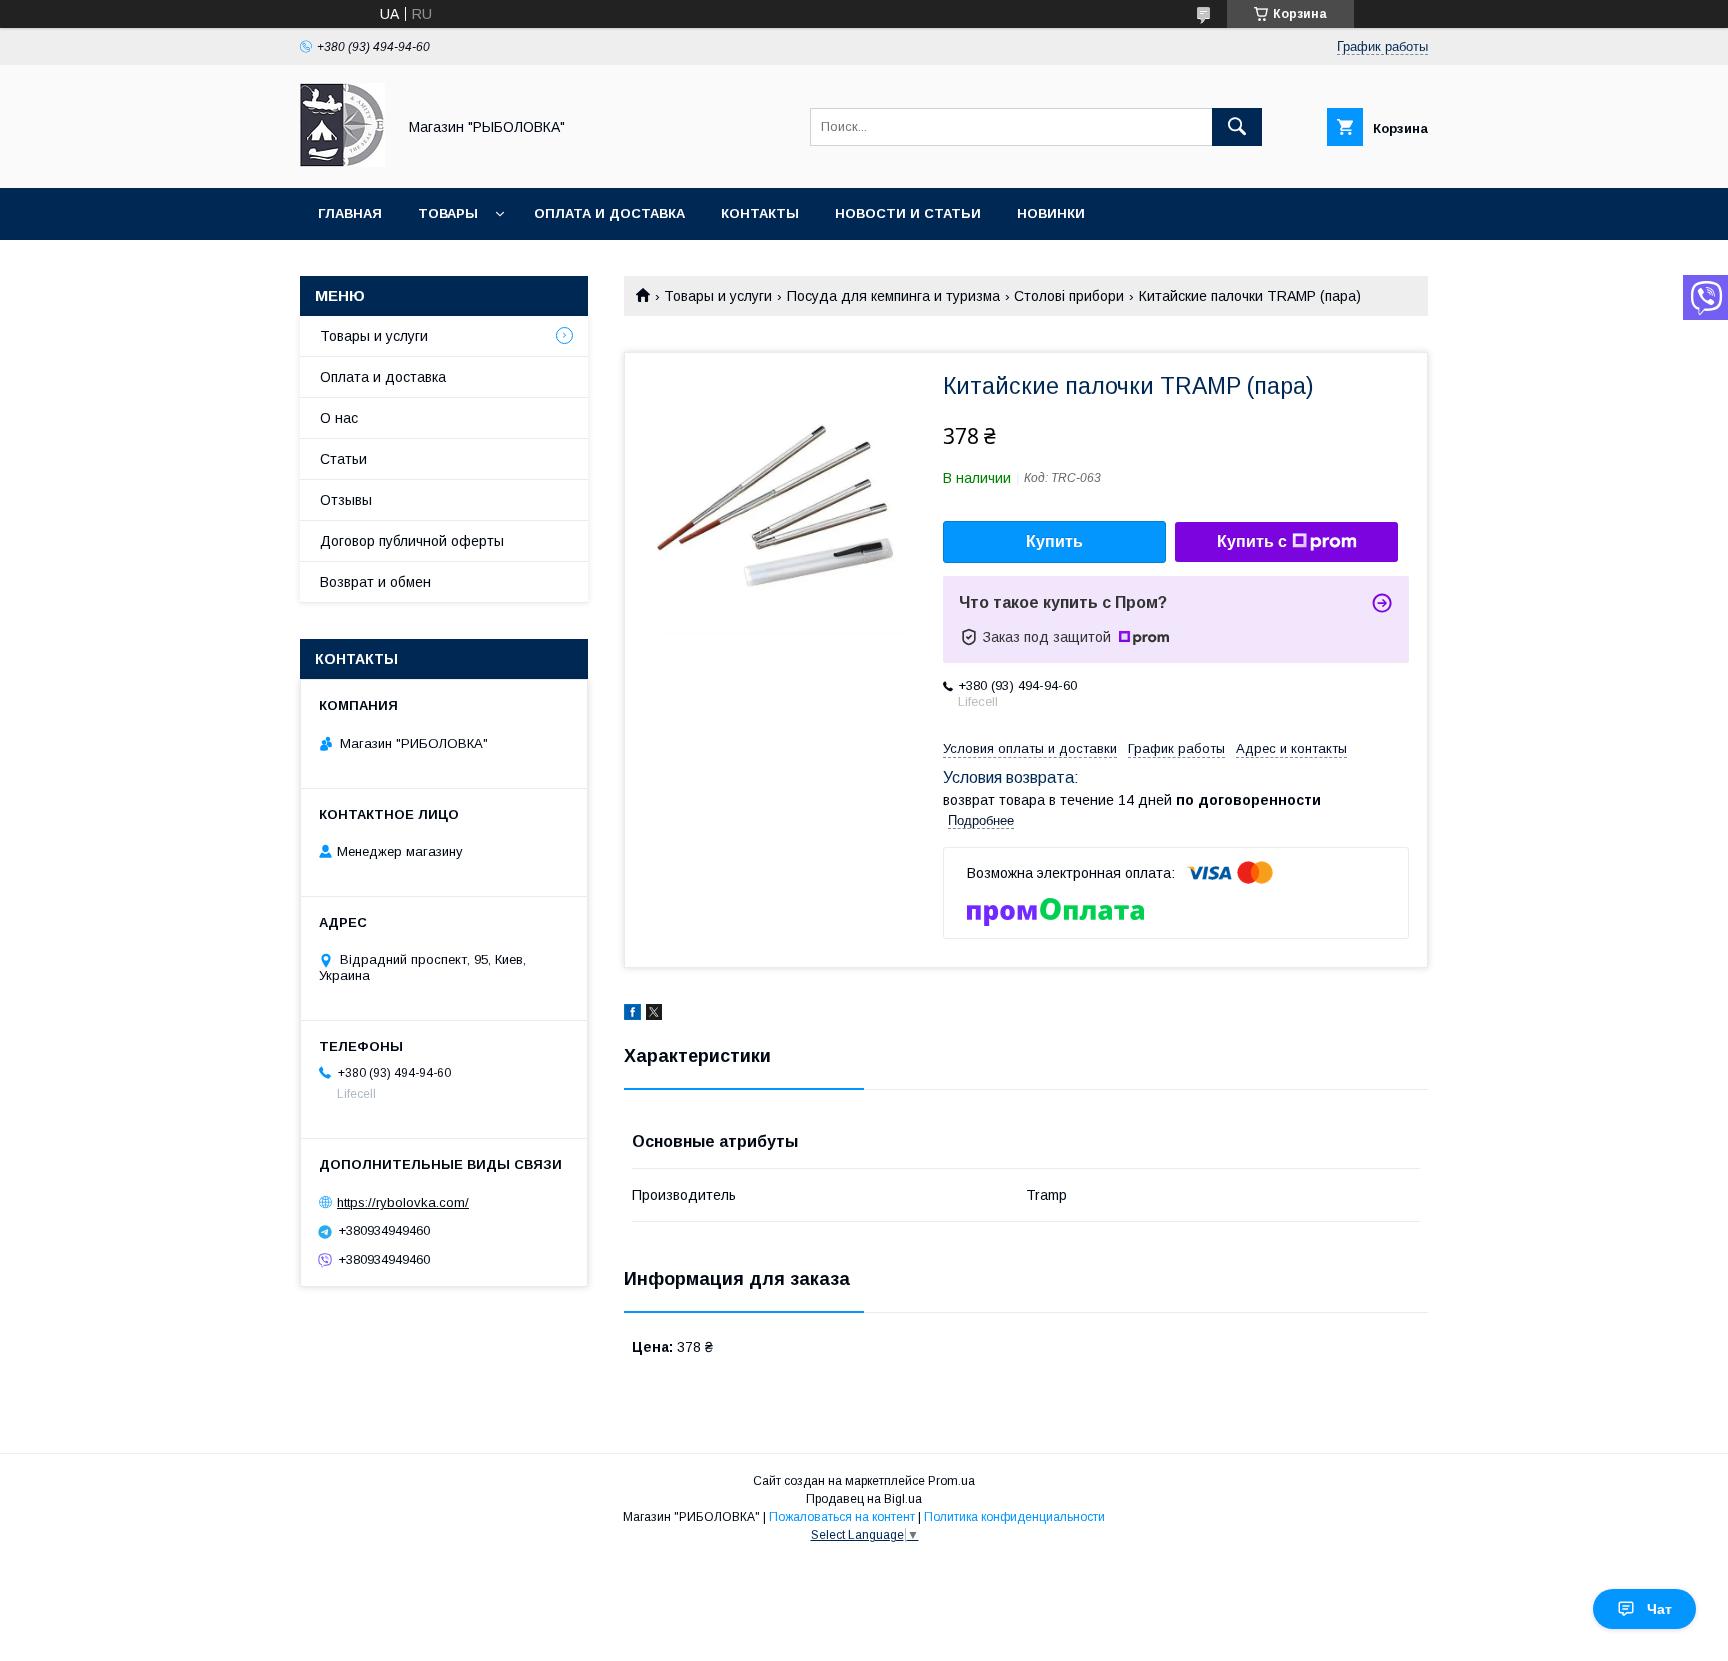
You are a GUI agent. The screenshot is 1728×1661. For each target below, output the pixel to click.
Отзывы (346, 500)
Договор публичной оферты (412, 541)
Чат (1659, 1609)
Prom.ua (951, 1481)
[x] (654, 1015)
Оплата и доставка (609, 213)
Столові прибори (1069, 296)
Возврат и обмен (375, 582)
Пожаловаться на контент (842, 1517)
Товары (448, 213)
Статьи (343, 459)
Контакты (760, 213)
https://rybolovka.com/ (403, 1202)
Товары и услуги (718, 296)
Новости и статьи (908, 213)
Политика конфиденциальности (1014, 1517)
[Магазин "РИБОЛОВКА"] (342, 162)
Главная (350, 213)
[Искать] (1237, 127)
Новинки (1051, 213)
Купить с (1252, 541)
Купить (1054, 541)
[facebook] (632, 1015)
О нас (339, 418)
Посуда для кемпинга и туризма (893, 296)
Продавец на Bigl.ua (864, 1499)
